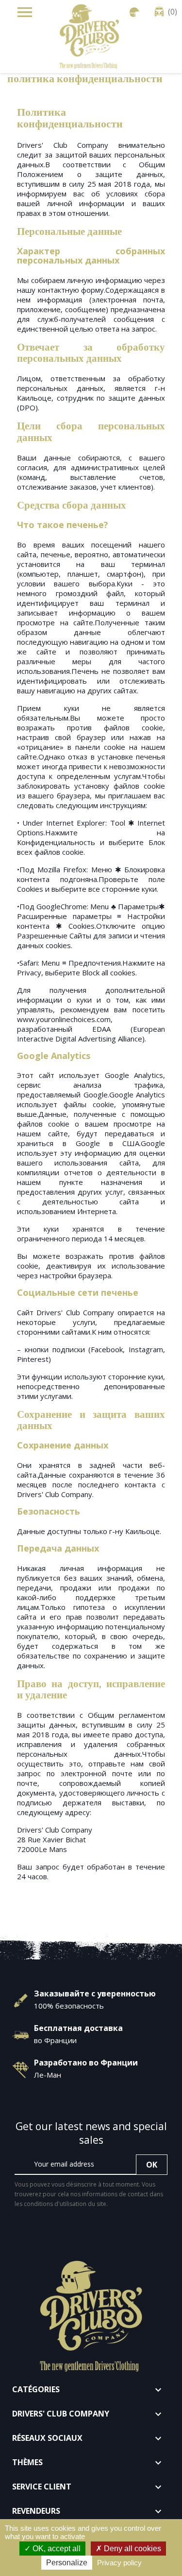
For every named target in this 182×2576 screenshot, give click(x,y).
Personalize (67, 2563)
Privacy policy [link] (119, 2563)
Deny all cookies (132, 2549)
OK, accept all (56, 2549)
